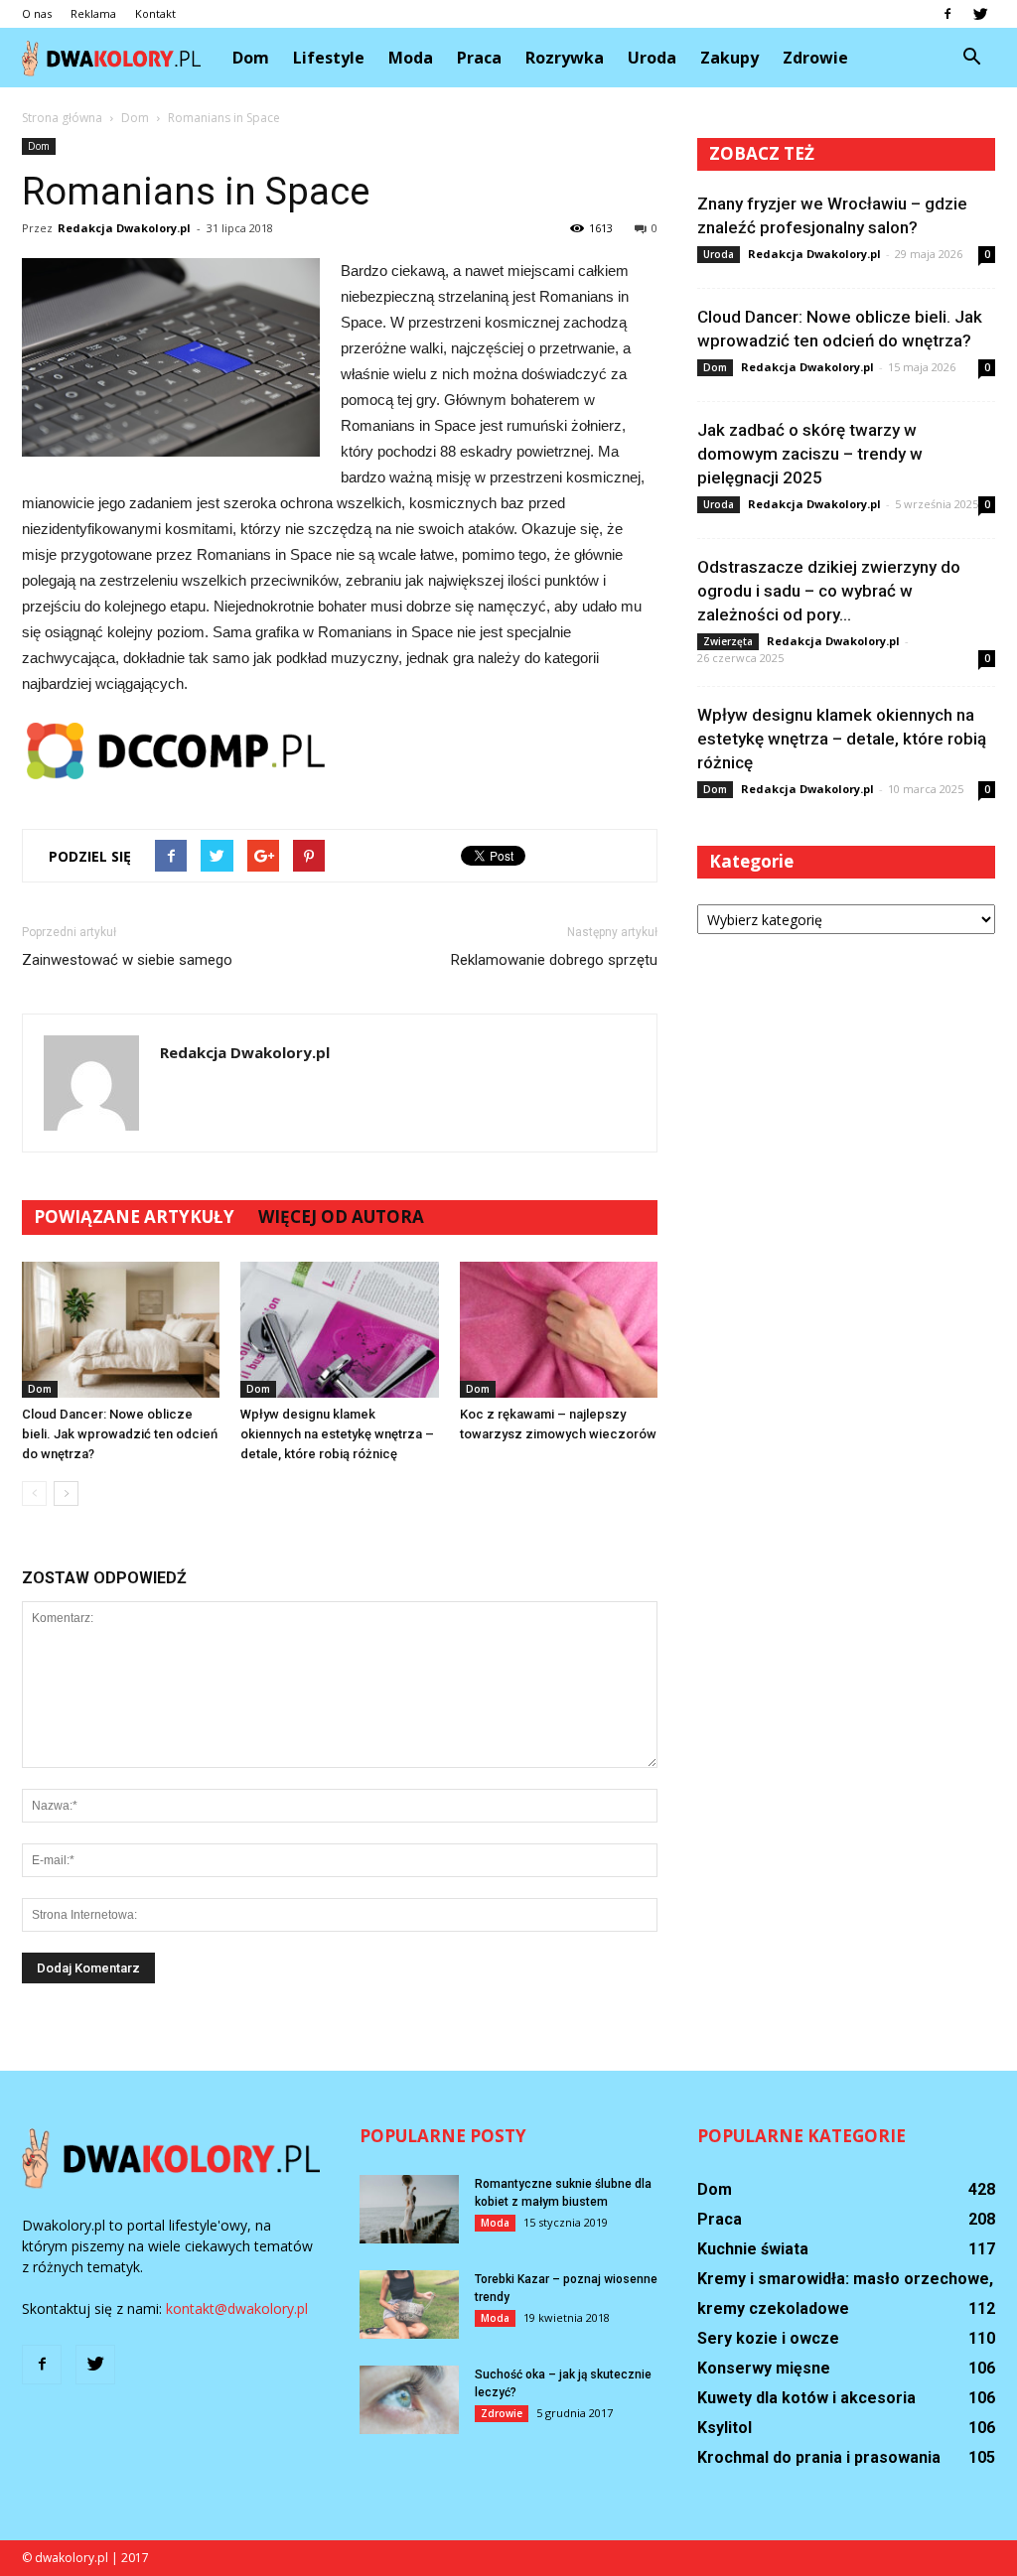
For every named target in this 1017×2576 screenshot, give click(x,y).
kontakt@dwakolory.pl (237, 2308)
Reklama (93, 13)
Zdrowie (815, 58)
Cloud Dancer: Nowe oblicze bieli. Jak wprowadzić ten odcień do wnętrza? (120, 1434)
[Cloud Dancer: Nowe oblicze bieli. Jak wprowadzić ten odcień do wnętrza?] (121, 1330)
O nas (37, 13)
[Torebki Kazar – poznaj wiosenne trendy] (409, 2305)
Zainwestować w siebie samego (127, 960)
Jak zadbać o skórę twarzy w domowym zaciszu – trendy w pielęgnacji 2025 (810, 454)
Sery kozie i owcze (768, 2338)
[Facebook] (947, 14)
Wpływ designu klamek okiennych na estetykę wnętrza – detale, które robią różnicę (337, 1434)
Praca (479, 58)
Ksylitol (725, 2428)
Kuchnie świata (753, 2249)
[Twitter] (980, 14)
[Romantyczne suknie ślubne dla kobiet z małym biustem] (409, 2209)
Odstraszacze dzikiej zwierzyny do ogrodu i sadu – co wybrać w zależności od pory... (829, 591)
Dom (251, 58)
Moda (411, 58)
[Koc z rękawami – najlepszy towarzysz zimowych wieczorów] (559, 1330)
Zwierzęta (728, 641)
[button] (971, 58)
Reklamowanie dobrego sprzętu (554, 960)
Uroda (652, 58)
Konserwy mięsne (764, 2368)
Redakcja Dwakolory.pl (124, 228)
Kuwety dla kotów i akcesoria (806, 2398)
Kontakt (155, 13)
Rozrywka (565, 58)
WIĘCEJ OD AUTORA (341, 1217)
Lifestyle (329, 58)
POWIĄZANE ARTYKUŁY (134, 1217)
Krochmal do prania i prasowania (819, 2457)
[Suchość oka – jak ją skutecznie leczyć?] (409, 2400)
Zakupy (729, 58)
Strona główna (62, 118)
